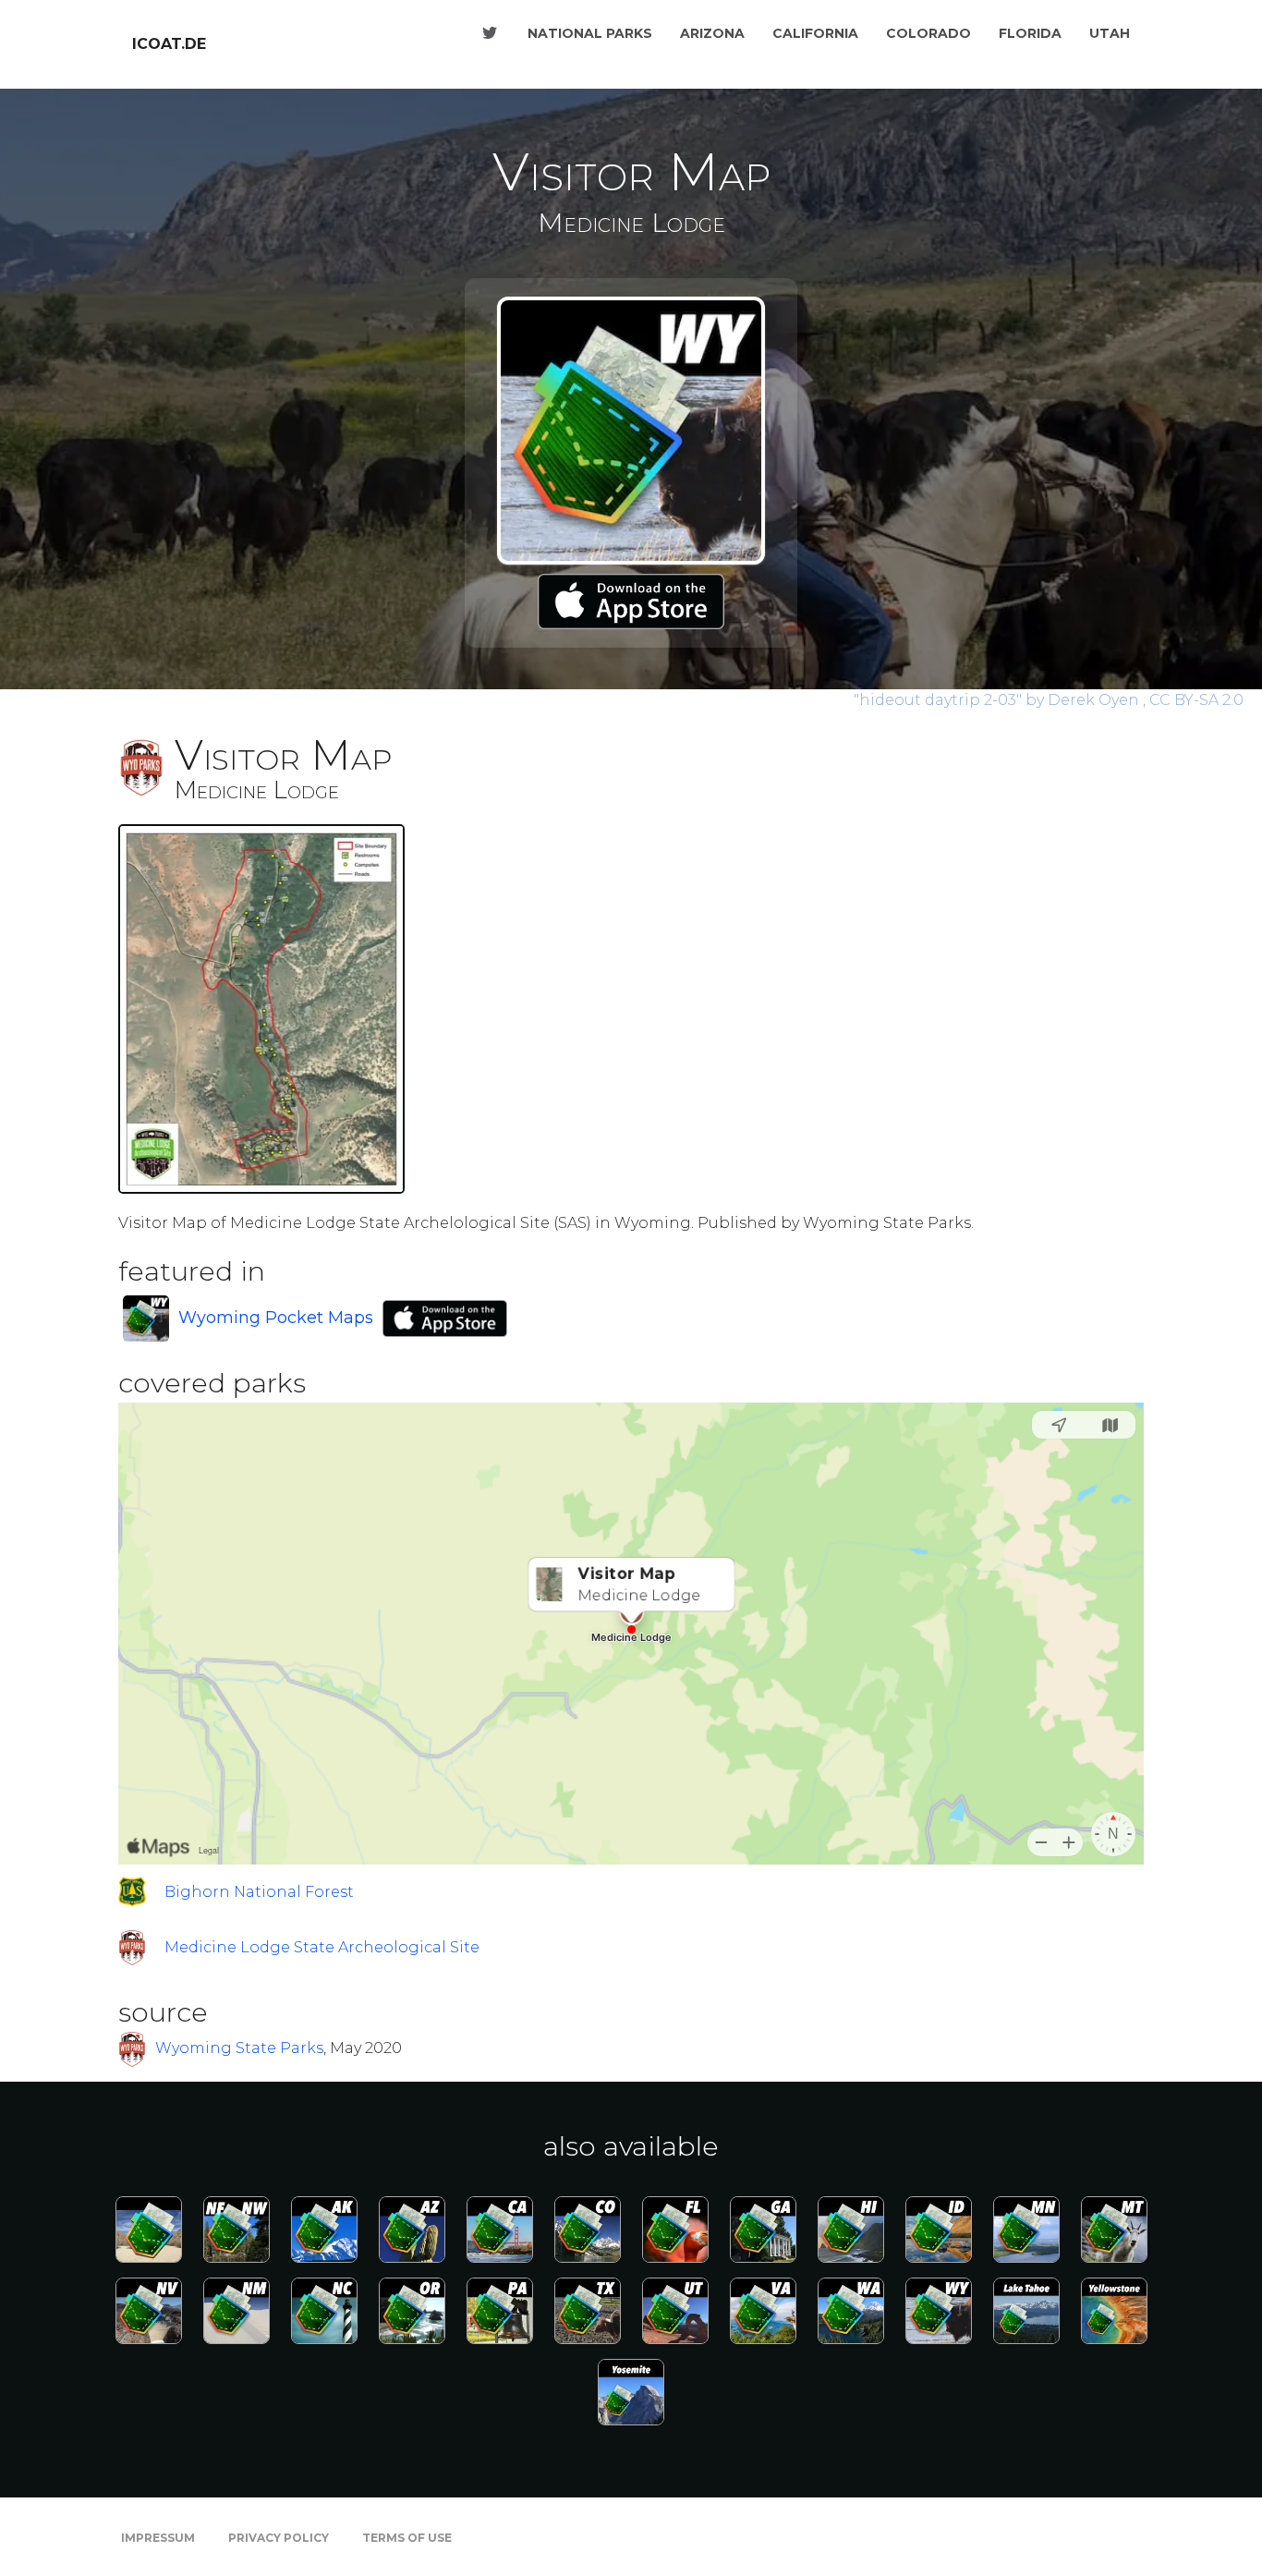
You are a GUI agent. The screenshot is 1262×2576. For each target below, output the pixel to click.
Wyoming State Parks (239, 2049)
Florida (1030, 33)
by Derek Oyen (998, 700)
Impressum (158, 2538)
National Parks (590, 33)
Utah (1110, 33)
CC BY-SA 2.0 (1196, 700)
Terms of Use (407, 2538)
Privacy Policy (279, 2538)
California (815, 33)
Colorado (928, 33)
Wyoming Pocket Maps (276, 1318)
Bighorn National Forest (259, 1892)
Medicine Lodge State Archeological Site (322, 1947)
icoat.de (169, 44)
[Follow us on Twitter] (490, 33)
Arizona (712, 33)
